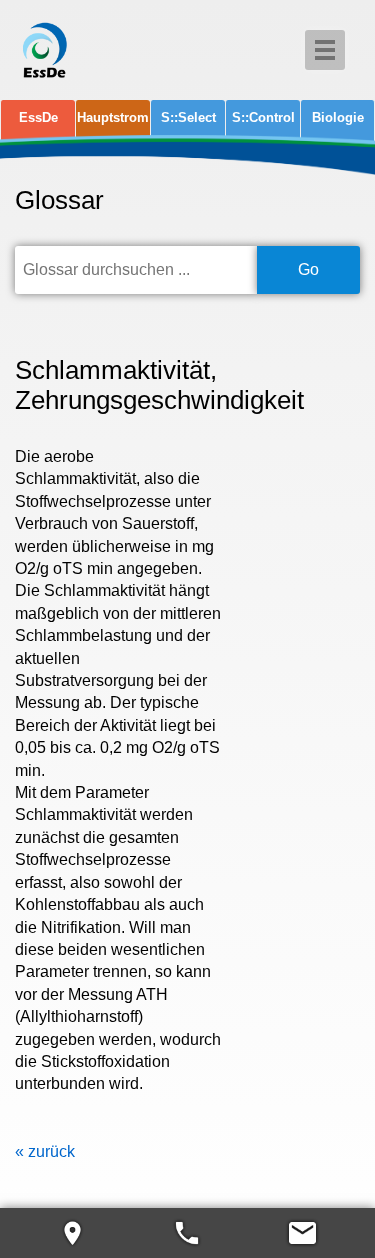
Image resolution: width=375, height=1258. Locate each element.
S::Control (263, 117)
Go (308, 269)
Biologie (338, 117)
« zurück (45, 1151)
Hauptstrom (113, 117)
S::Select (188, 117)
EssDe (38, 117)
